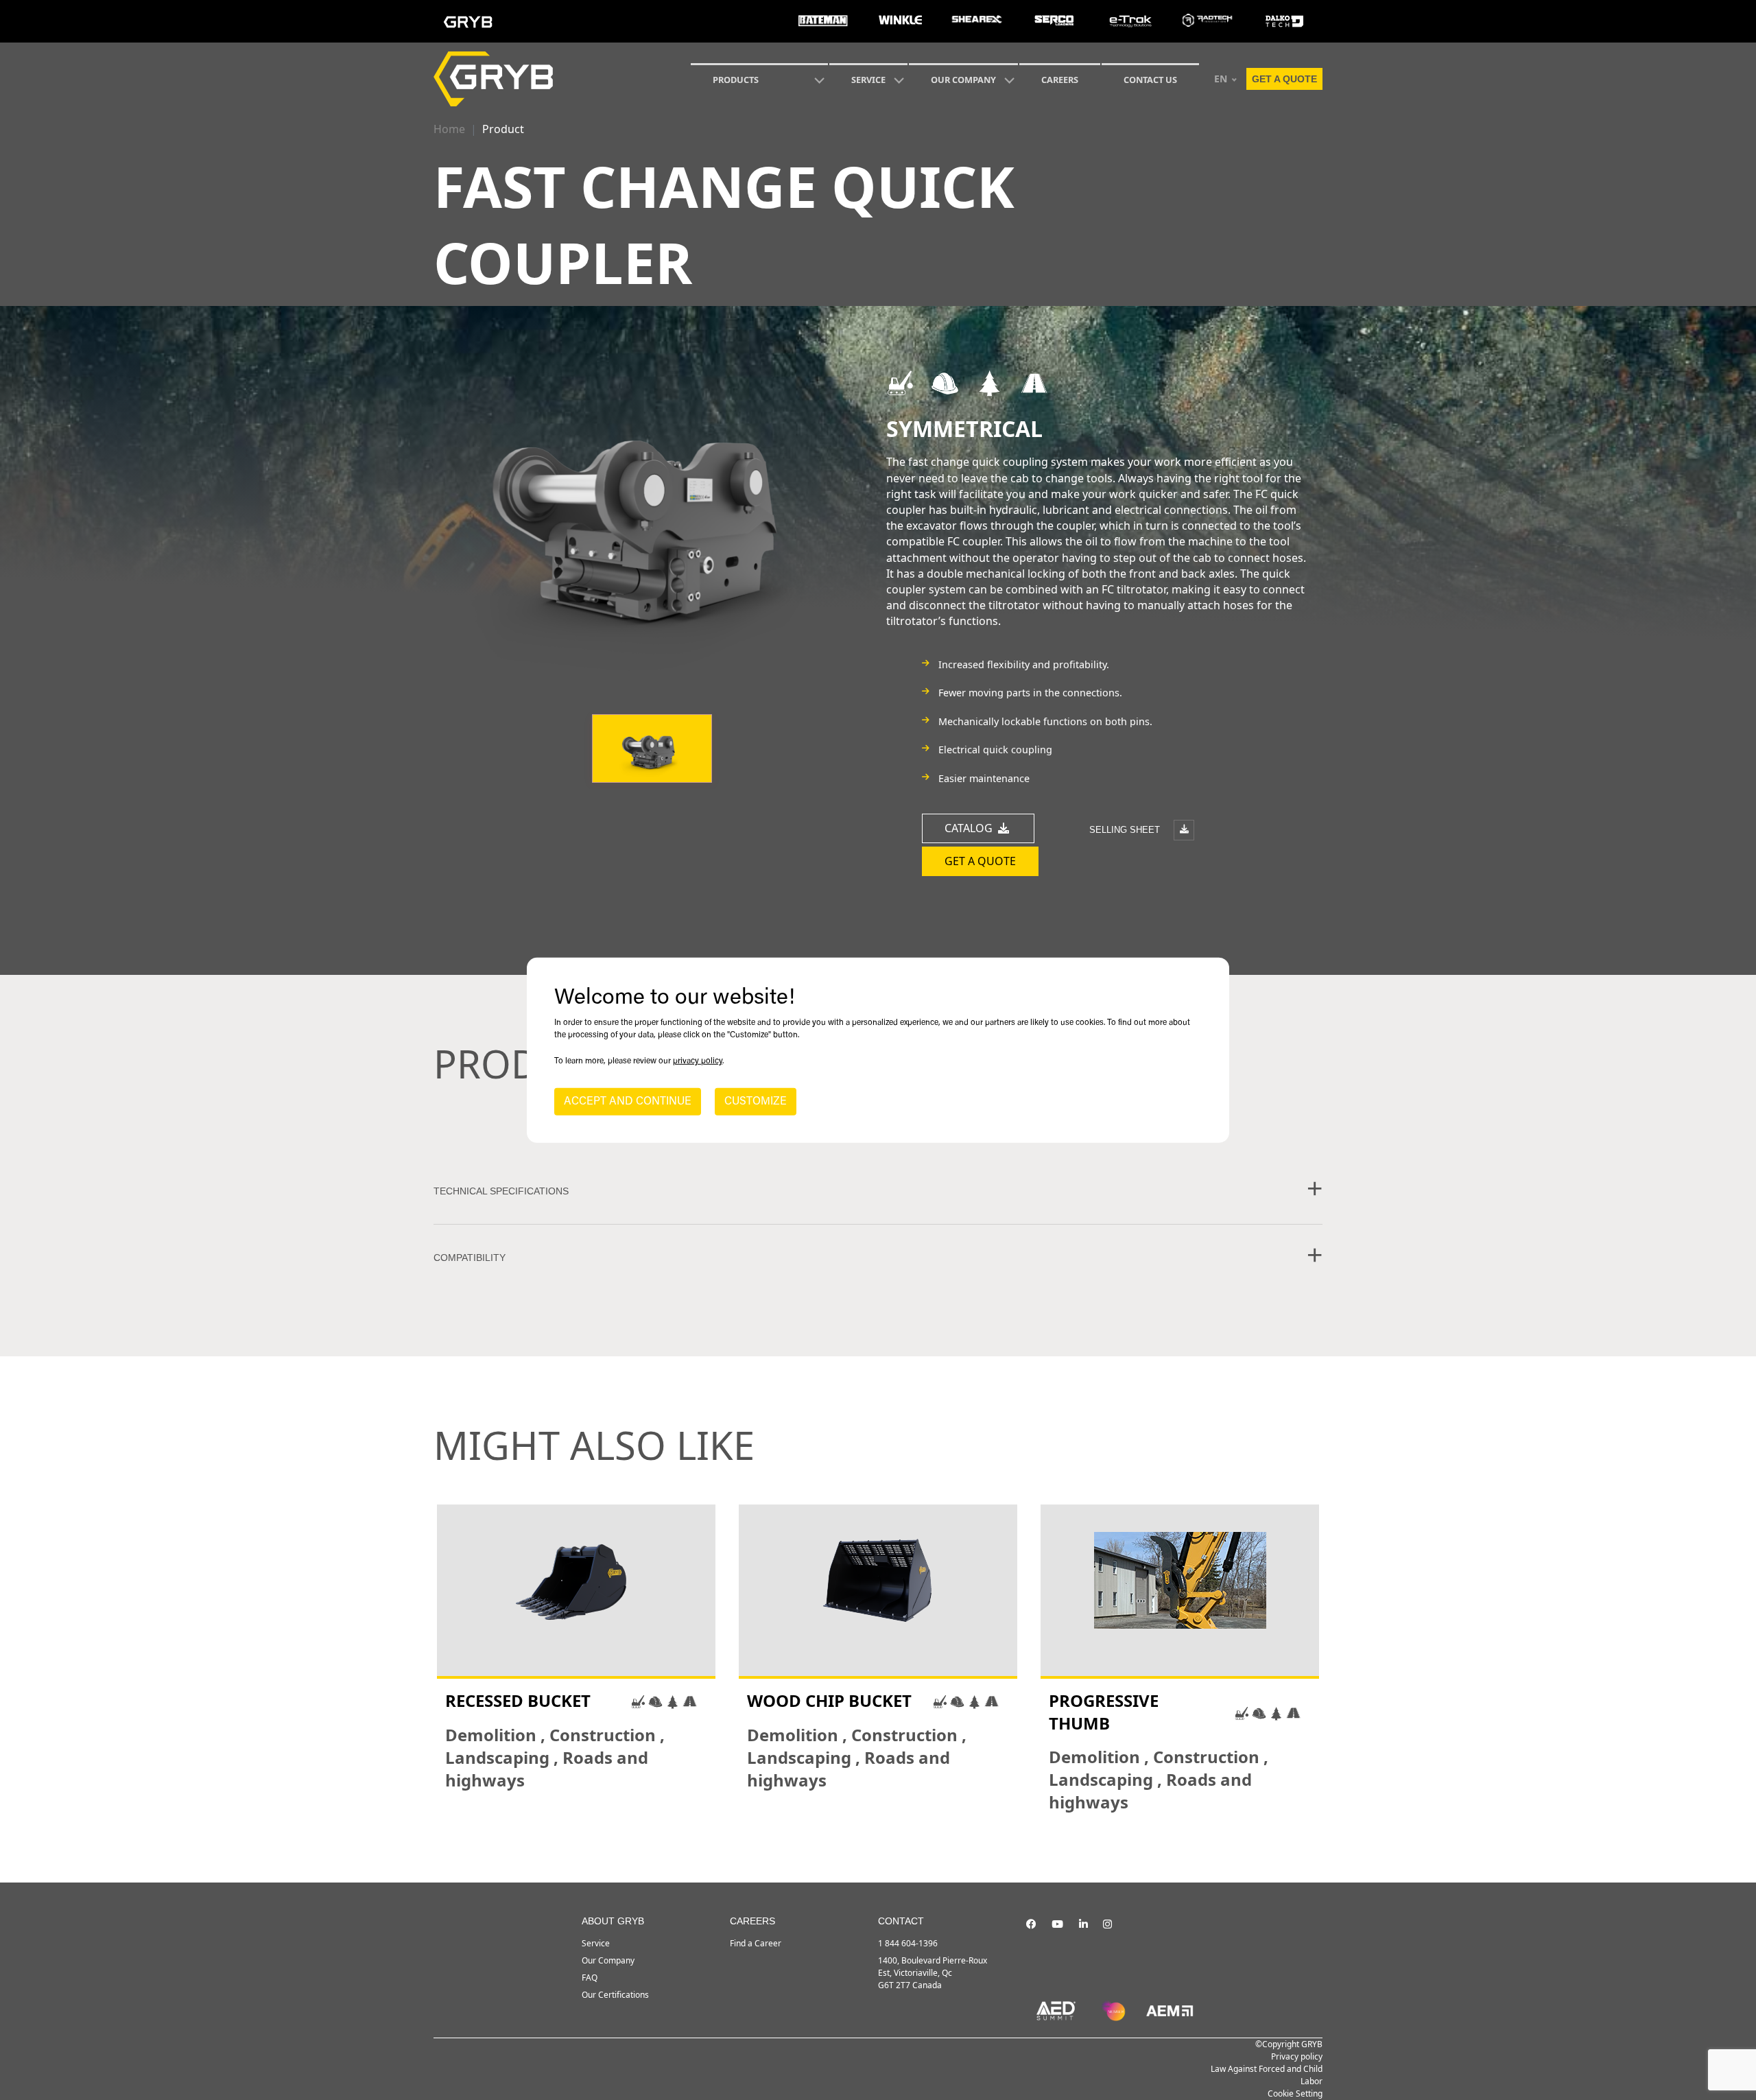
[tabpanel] (576, 1659)
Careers (1060, 80)
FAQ (590, 1978)
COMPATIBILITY (470, 1258)
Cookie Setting (1295, 2093)
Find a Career (756, 1943)
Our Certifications (615, 1995)
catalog (970, 828)
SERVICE (868, 80)
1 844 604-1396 (908, 1943)
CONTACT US (1150, 80)
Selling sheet (1126, 829)
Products (736, 80)
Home (449, 129)
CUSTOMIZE (756, 1102)
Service (596, 1943)
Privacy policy (1297, 2056)
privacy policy (698, 1061)
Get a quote (1284, 79)
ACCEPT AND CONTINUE (628, 1102)
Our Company (963, 80)
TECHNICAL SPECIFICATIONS (501, 1191)
